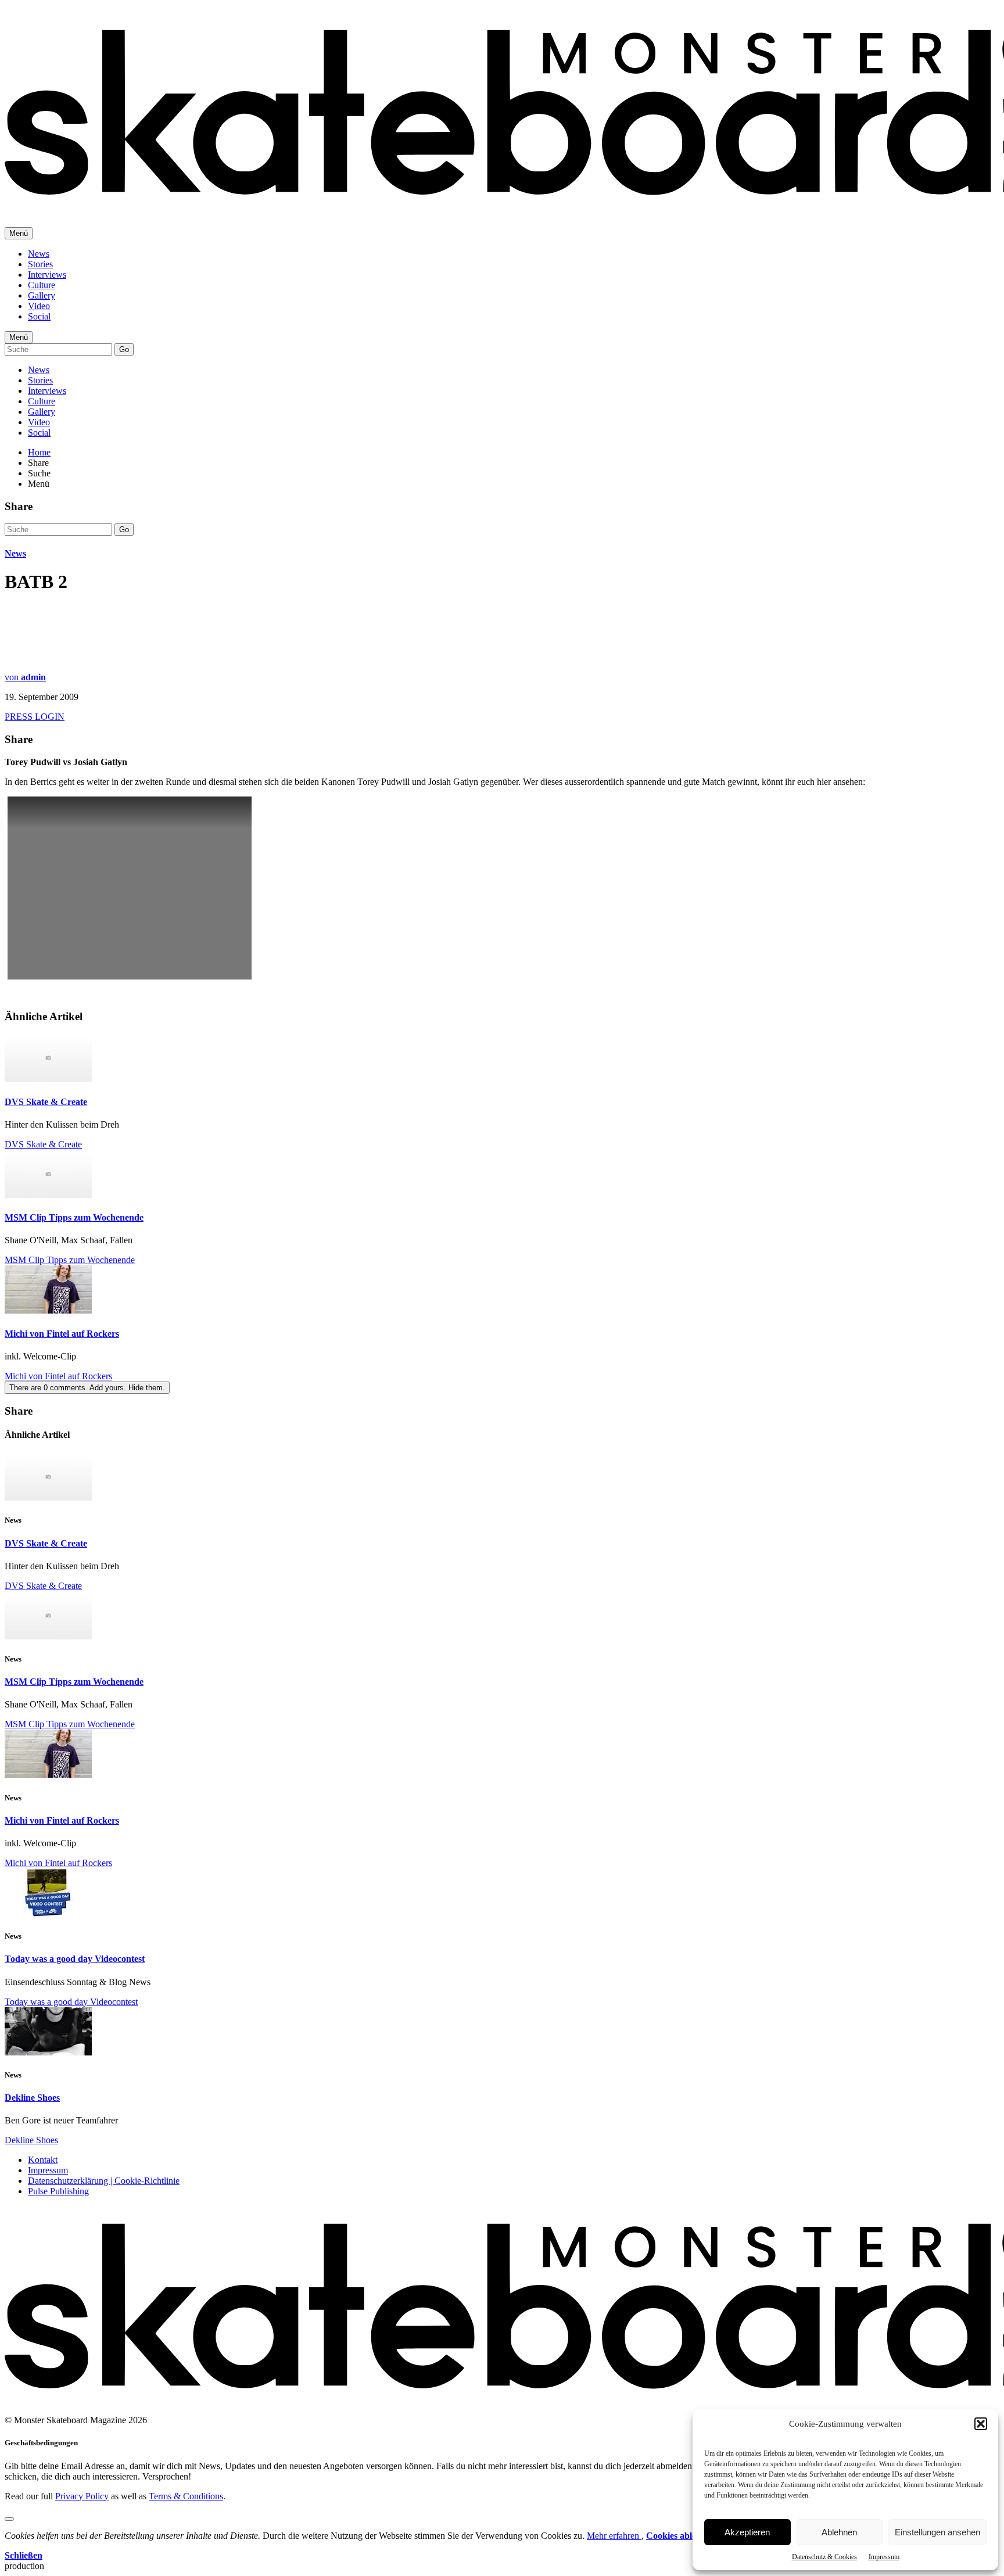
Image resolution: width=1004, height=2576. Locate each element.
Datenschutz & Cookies (824, 2557)
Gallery (42, 295)
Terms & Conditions (186, 2496)
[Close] (9, 2519)
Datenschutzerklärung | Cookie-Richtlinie (104, 2181)
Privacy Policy (82, 2496)
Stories (40, 264)
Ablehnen (839, 2532)
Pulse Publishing (58, 2191)
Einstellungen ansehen (937, 2532)
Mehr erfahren (614, 2536)
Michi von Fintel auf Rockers (62, 1334)
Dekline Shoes (32, 2098)
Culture (42, 285)
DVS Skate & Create (46, 1102)
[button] (981, 2424)
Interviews (47, 275)
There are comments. (87, 1388)
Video (39, 306)
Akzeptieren (747, 2532)
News (39, 254)
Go (124, 349)
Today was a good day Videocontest (75, 1959)
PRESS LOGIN (35, 717)
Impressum (884, 2557)
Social (39, 316)
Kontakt (43, 2160)
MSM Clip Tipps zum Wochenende (74, 1217)
